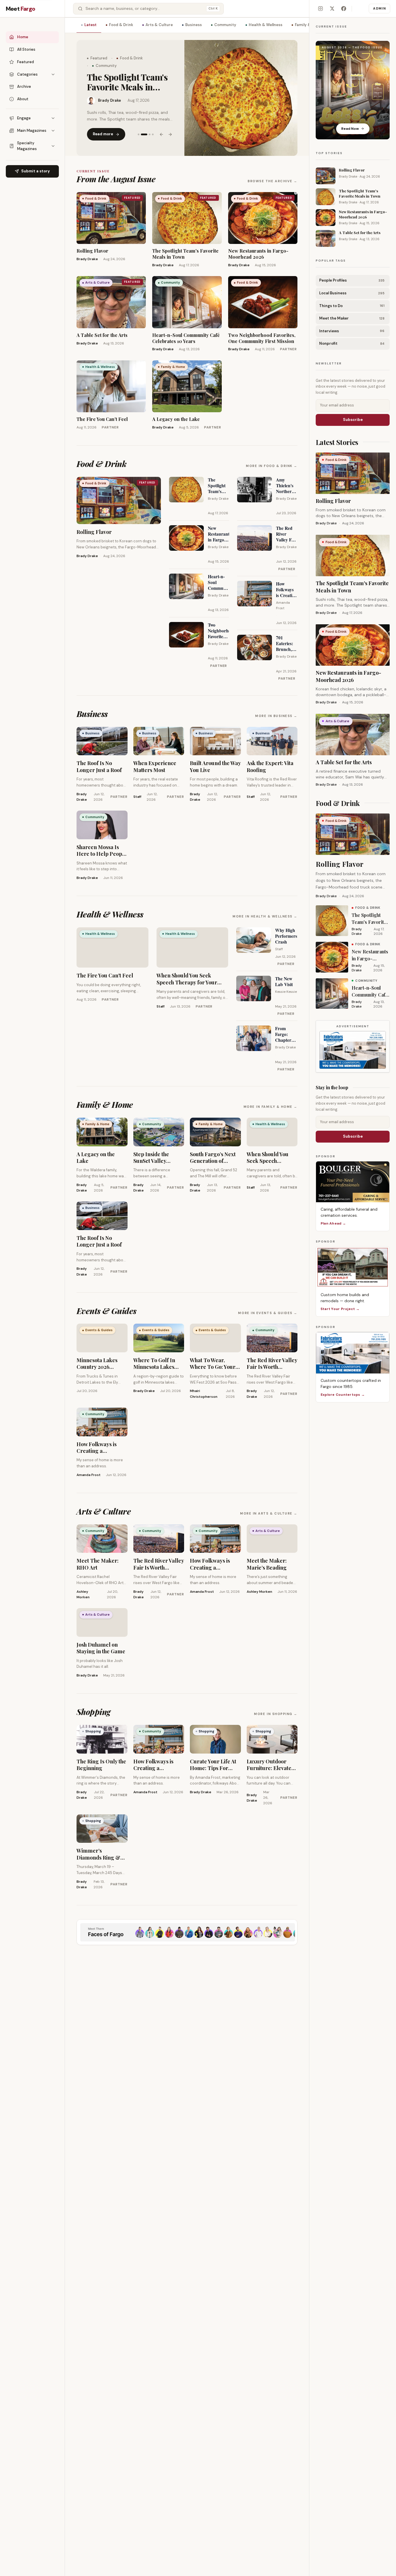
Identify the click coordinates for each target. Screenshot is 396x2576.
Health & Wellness (266, 25)
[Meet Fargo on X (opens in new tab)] (332, 9)
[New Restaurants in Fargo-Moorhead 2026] (241, 98)
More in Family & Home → (270, 1107)
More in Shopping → (276, 1714)
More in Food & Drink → (272, 466)
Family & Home (309, 25)
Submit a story (36, 171)
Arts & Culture (159, 25)
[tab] (139, 130)
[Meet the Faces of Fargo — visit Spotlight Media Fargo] (187, 1932)
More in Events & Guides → (268, 1313)
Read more (103, 130)
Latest (90, 25)
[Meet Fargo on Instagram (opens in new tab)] (320, 9)
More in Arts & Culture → (269, 1513)
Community (225, 25)
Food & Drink (121, 25)
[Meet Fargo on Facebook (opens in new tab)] (344, 9)
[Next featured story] (170, 130)
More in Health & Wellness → (265, 916)
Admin (379, 8)
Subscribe (353, 420)
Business (194, 25)
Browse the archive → (273, 181)
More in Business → (276, 716)
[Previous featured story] (161, 130)
